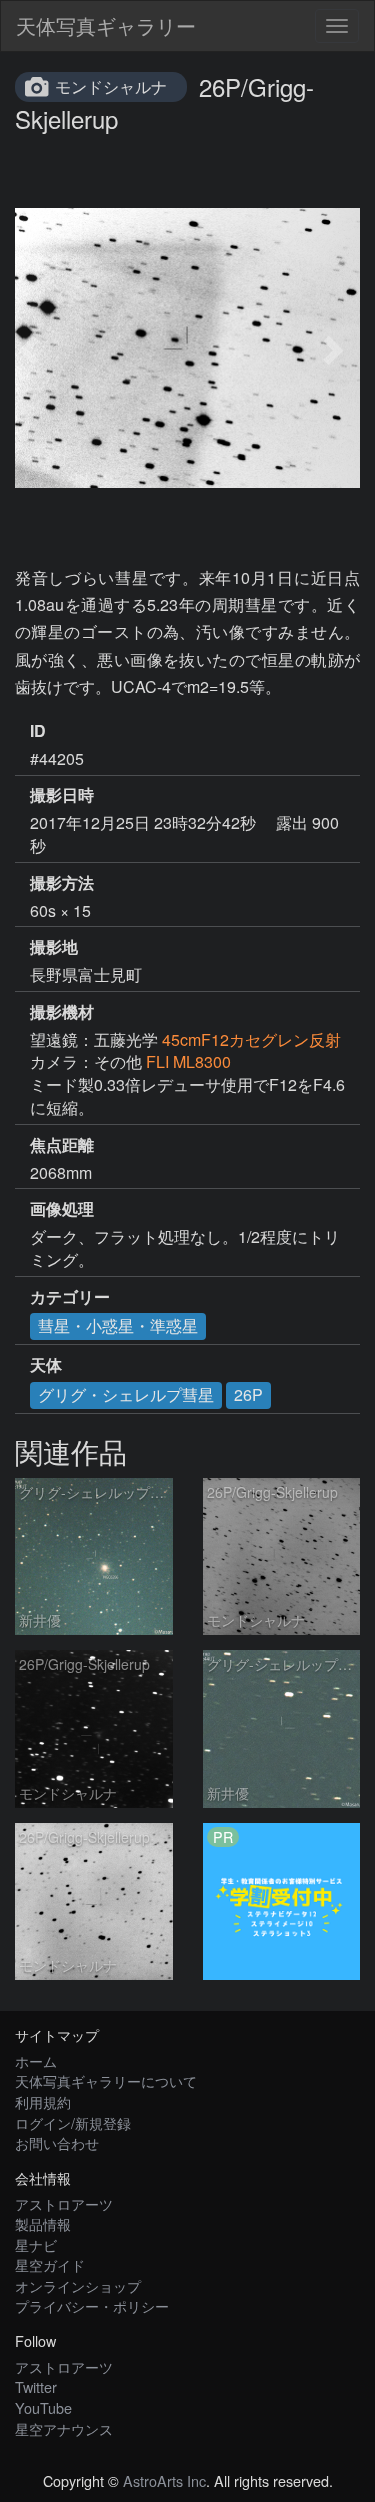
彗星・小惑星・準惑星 (118, 1325)
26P (248, 1394)
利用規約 (43, 2101)
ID (38, 731)
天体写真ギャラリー (106, 25)
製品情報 (43, 2223)
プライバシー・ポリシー (92, 2305)
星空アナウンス (64, 2428)
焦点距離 (62, 1145)
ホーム (36, 2060)
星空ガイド (50, 2264)
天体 (46, 1365)
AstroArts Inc (164, 2480)
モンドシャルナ (111, 86)
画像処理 (62, 1209)
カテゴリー (70, 1297)
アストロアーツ (64, 2203)
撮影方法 (62, 883)
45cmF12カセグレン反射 (251, 1039)
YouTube (43, 2407)
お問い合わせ (57, 2142)
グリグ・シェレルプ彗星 (126, 1394)
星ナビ (36, 2244)
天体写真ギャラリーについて (106, 2080)
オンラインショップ (78, 2285)
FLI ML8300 (188, 1061)
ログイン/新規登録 (73, 2122)
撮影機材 (62, 1012)
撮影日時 (62, 795)
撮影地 (54, 947)
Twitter (36, 2386)
